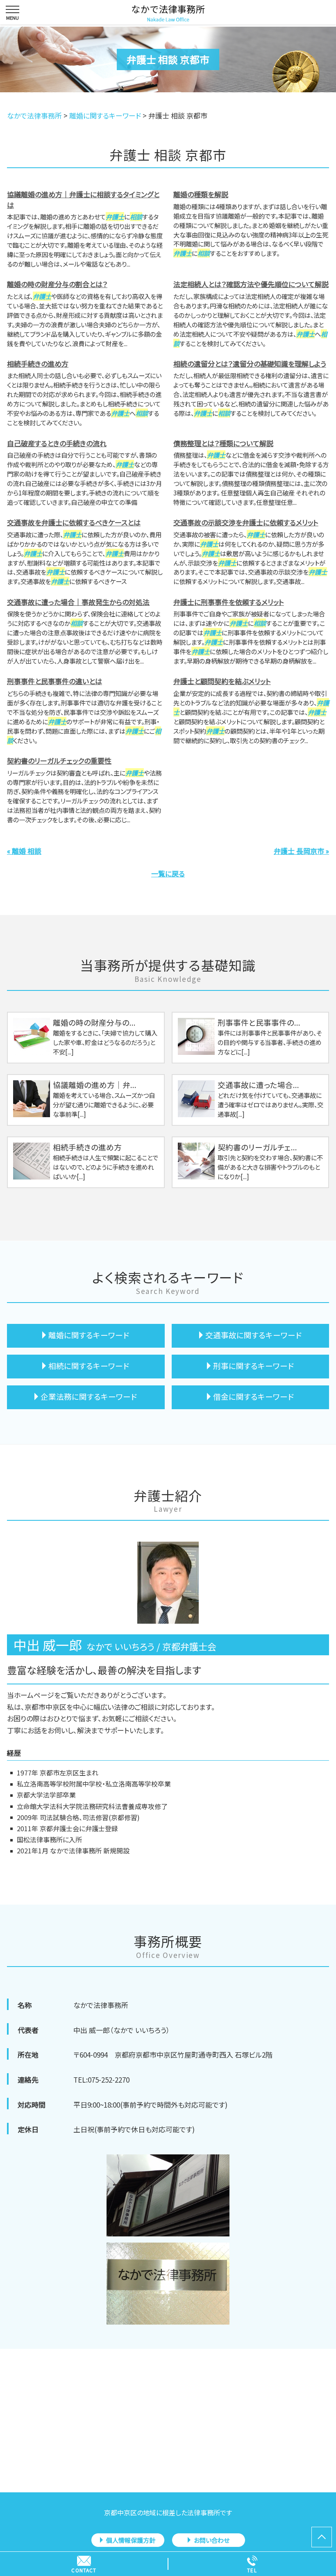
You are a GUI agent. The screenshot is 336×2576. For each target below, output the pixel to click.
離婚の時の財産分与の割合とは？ (57, 284)
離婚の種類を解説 (201, 194)
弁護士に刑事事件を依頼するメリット (229, 602)
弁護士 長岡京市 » (301, 851)
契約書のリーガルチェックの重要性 (59, 761)
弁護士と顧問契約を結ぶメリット (222, 681)
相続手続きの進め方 (38, 364)
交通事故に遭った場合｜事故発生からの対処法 (78, 602)
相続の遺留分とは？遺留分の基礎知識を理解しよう (250, 364)
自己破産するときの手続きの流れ (57, 443)
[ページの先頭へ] (322, 2537)
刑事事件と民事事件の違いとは (54, 681)
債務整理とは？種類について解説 (223, 443)
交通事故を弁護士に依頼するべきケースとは (74, 522)
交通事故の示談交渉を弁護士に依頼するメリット (246, 522)
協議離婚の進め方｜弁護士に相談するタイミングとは (83, 200)
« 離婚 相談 (24, 851)
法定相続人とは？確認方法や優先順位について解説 (251, 284)
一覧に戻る (168, 873)
